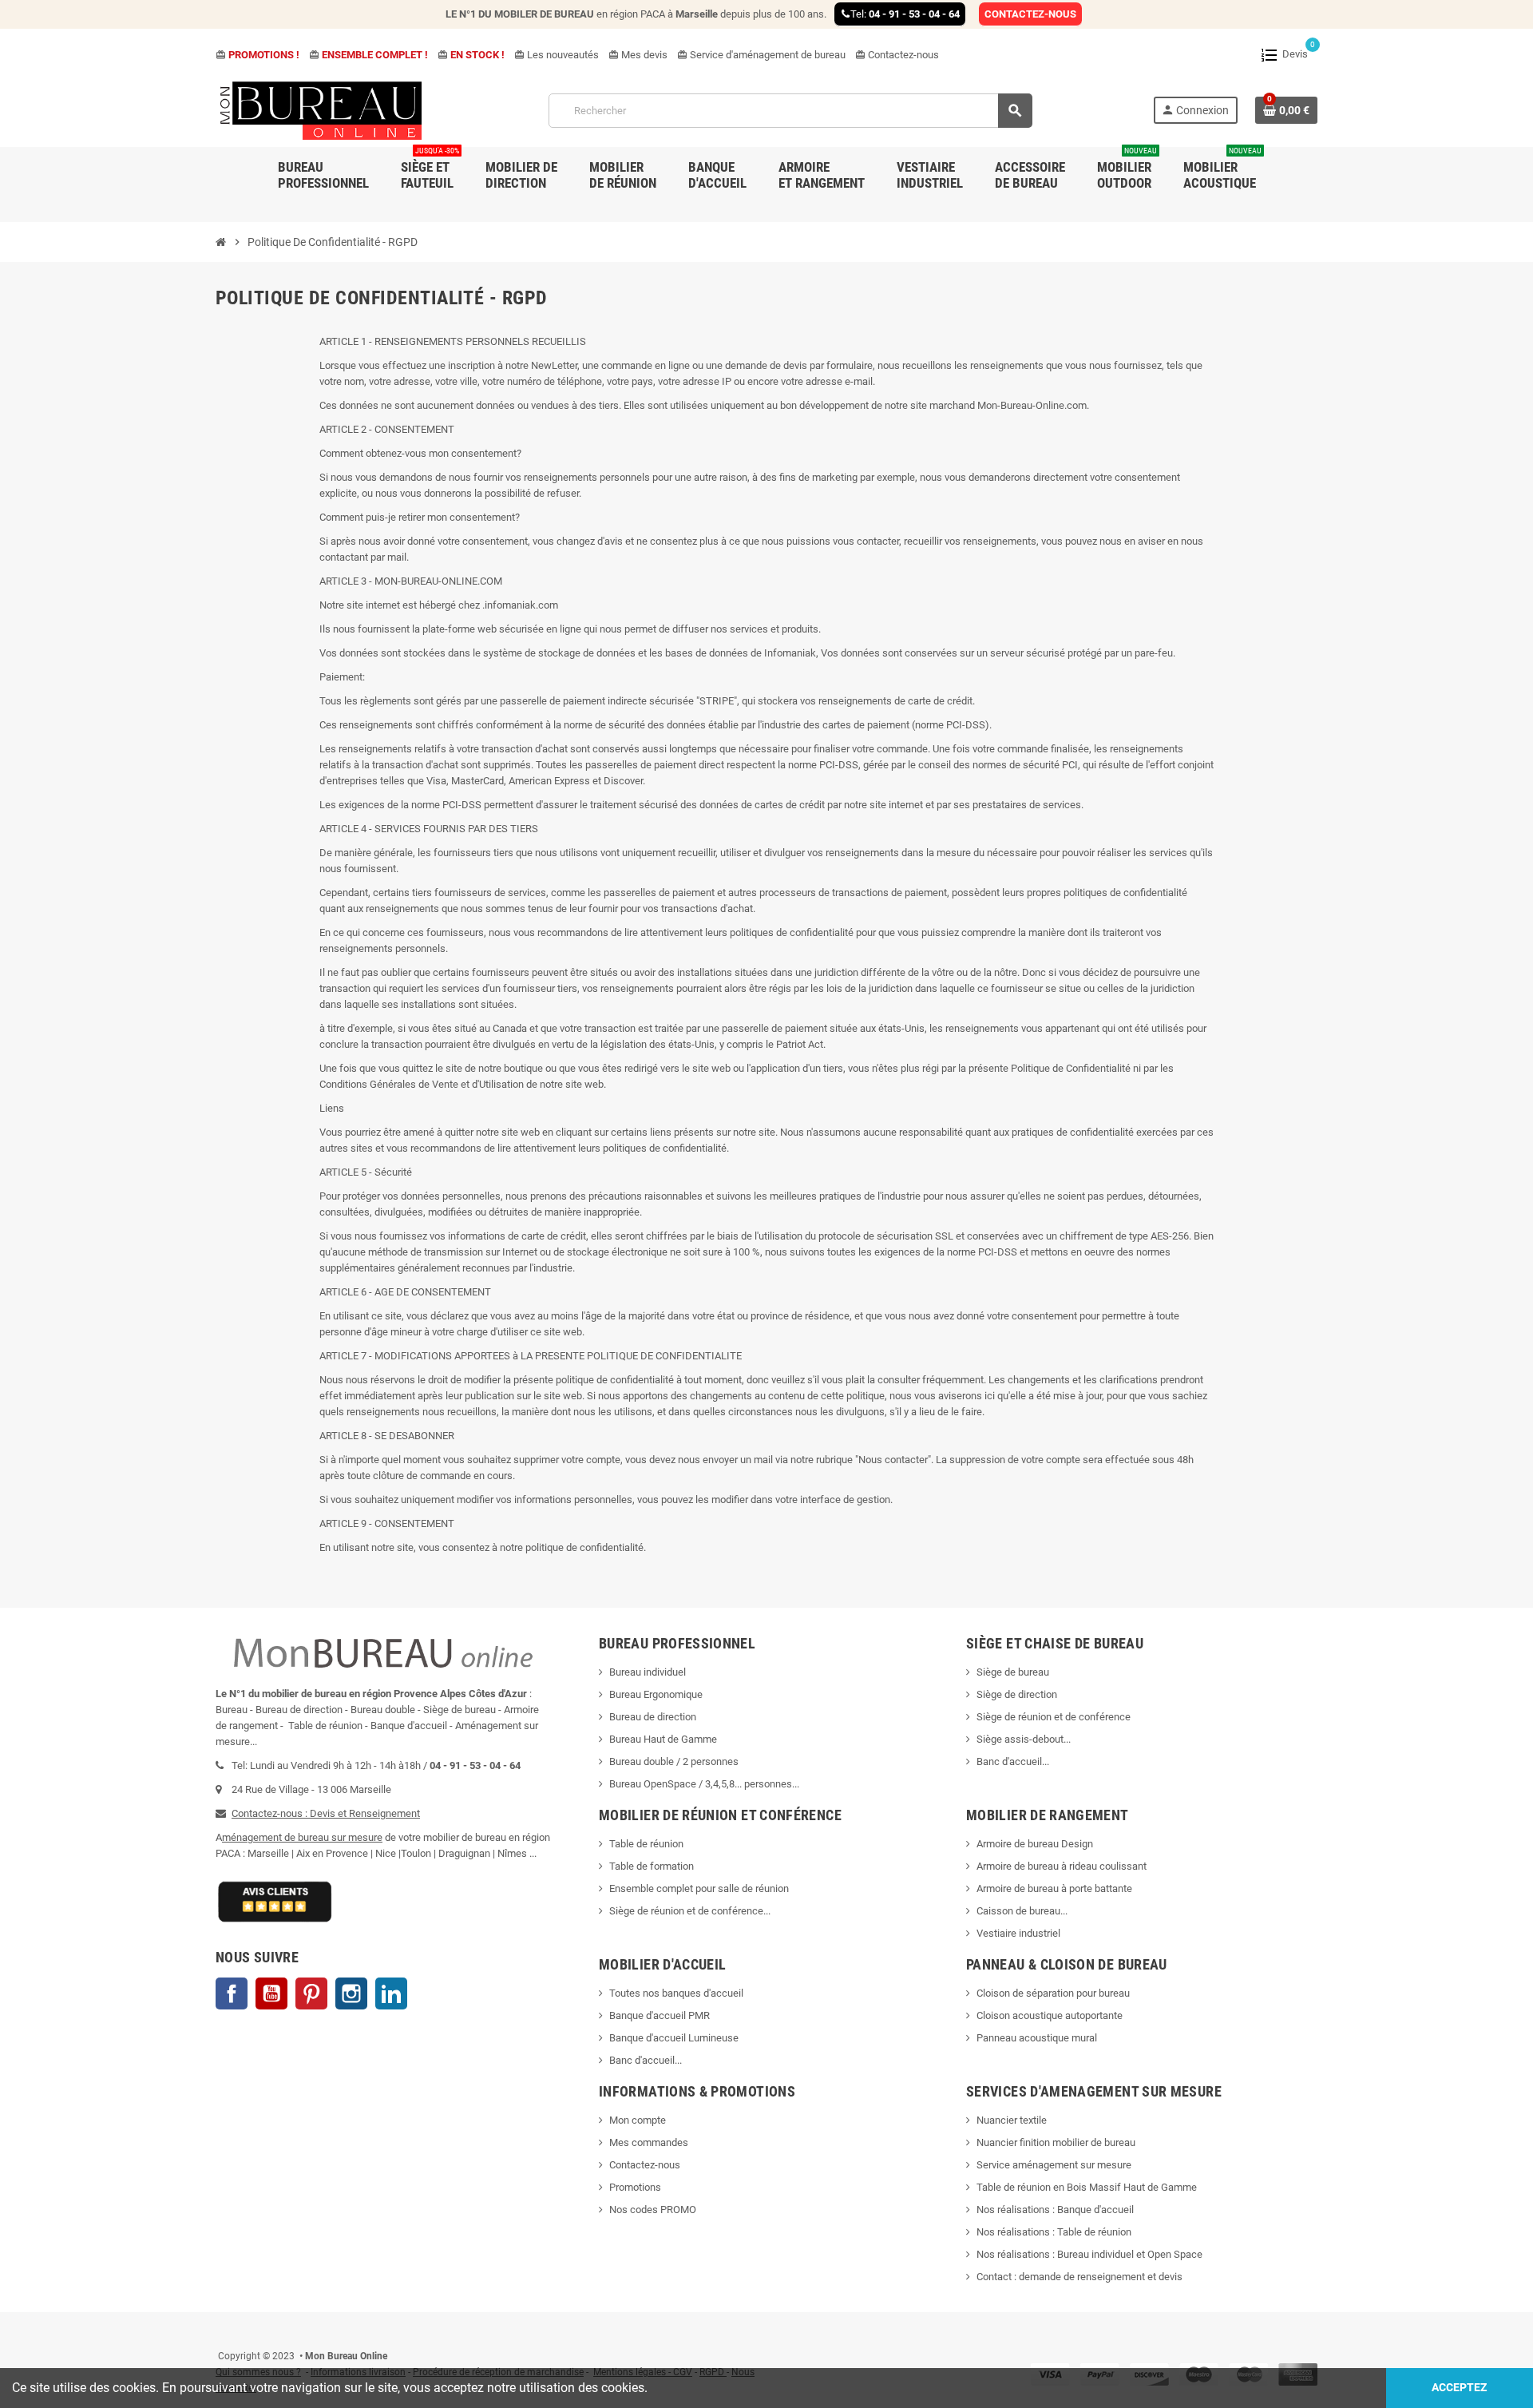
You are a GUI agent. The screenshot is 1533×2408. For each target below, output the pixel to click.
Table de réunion (648, 1844)
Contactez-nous (897, 55)
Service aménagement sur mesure (1054, 2165)
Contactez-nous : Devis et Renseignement (326, 1813)
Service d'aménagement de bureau (761, 55)
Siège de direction (1017, 1694)
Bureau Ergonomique (656, 1694)
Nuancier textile (1012, 2120)
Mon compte (638, 2120)
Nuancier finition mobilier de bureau (1056, 2142)
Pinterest (311, 1993)
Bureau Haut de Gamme (663, 1739)
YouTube (271, 1993)
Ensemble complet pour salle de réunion (700, 1888)
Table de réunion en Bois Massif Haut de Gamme (1087, 2187)
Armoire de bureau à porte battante (1054, 1888)
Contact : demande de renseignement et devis (1079, 2277)
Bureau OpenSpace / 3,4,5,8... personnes (701, 1784)
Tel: (905, 14)
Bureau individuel (648, 1672)
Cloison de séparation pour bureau (1053, 1993)
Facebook (232, 1993)
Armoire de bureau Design (1035, 1844)
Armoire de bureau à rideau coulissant (1062, 1866)
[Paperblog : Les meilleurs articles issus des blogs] (217, 2332)
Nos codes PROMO (653, 2210)
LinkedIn (391, 1993)
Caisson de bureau (1018, 1911)
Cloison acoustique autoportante (1050, 2015)
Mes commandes (649, 2142)
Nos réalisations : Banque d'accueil (1055, 2210)
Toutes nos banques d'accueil (677, 1993)
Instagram (351, 1993)
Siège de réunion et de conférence (1054, 1717)
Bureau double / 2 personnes (674, 1761)
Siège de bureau (1013, 1672)
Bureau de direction (653, 1717)
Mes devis (638, 55)
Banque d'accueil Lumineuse (674, 2038)
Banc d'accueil (1009, 1761)
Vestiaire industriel (1018, 1933)
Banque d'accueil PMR (660, 2015)
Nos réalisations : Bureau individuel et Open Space (1089, 2254)
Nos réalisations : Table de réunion (1054, 2232)
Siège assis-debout (1020, 1739)
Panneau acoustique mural (1037, 2038)
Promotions (635, 2187)
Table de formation (653, 1866)
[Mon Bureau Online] (322, 110)
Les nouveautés (557, 55)
